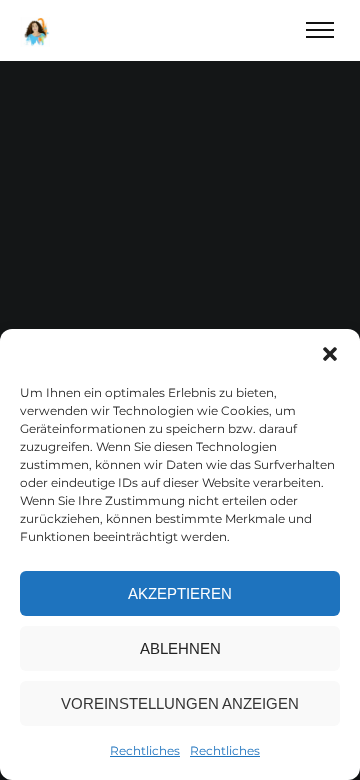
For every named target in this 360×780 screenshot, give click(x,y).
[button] (330, 354)
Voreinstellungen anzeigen (180, 703)
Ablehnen (180, 648)
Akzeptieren (180, 593)
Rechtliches (145, 750)
